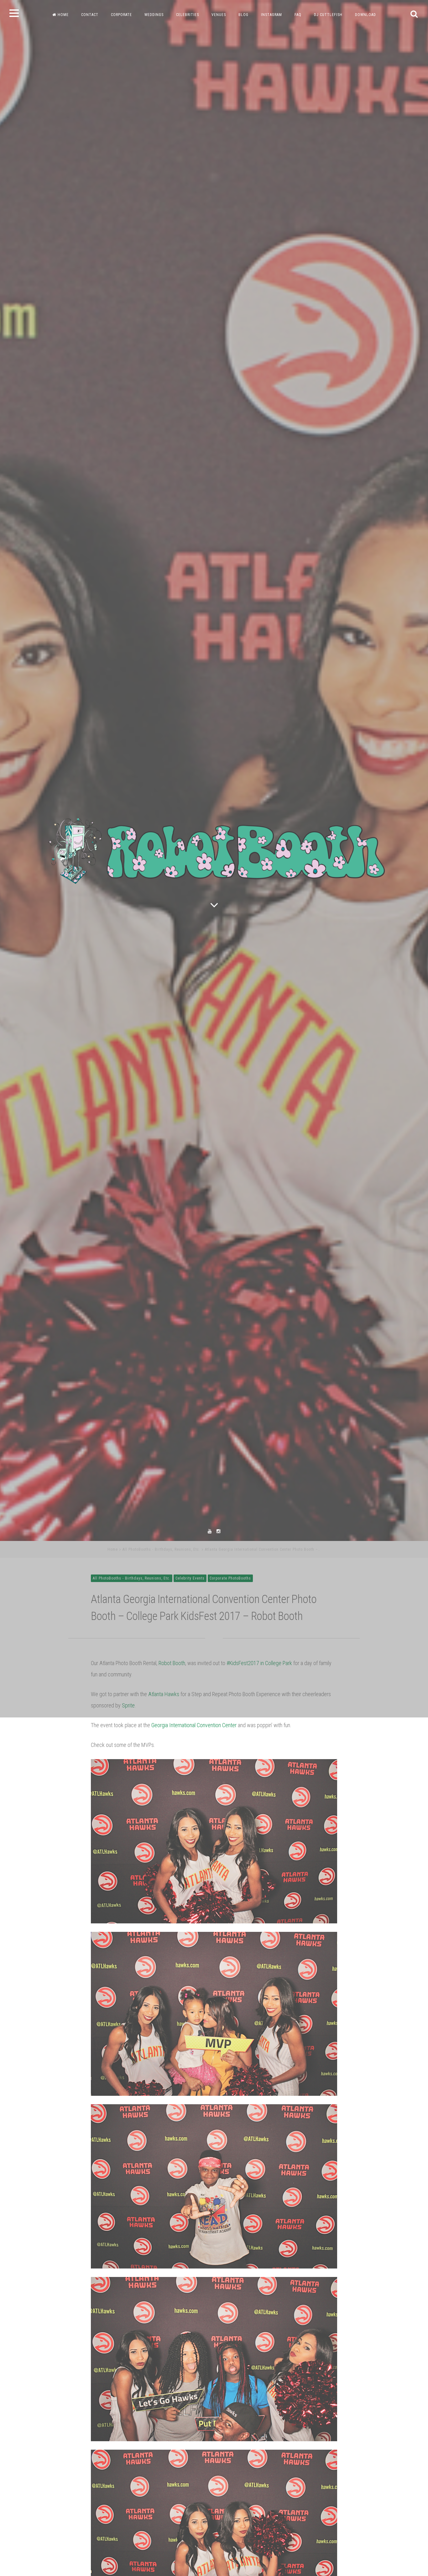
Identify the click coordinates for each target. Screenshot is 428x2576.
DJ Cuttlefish (328, 15)
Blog (243, 15)
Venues (219, 15)
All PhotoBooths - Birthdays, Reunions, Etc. (161, 1726)
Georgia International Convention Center (194, 1902)
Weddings (154, 15)
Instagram (271, 15)
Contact (90, 15)
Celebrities (188, 15)
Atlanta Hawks (164, 1871)
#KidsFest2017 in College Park (259, 1840)
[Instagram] (218, 1708)
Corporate (121, 15)
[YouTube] (210, 1708)
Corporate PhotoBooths (230, 1755)
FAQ (298, 15)
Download (365, 15)
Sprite (128, 1882)
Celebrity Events (190, 1755)
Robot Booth (172, 1840)
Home (63, 15)
